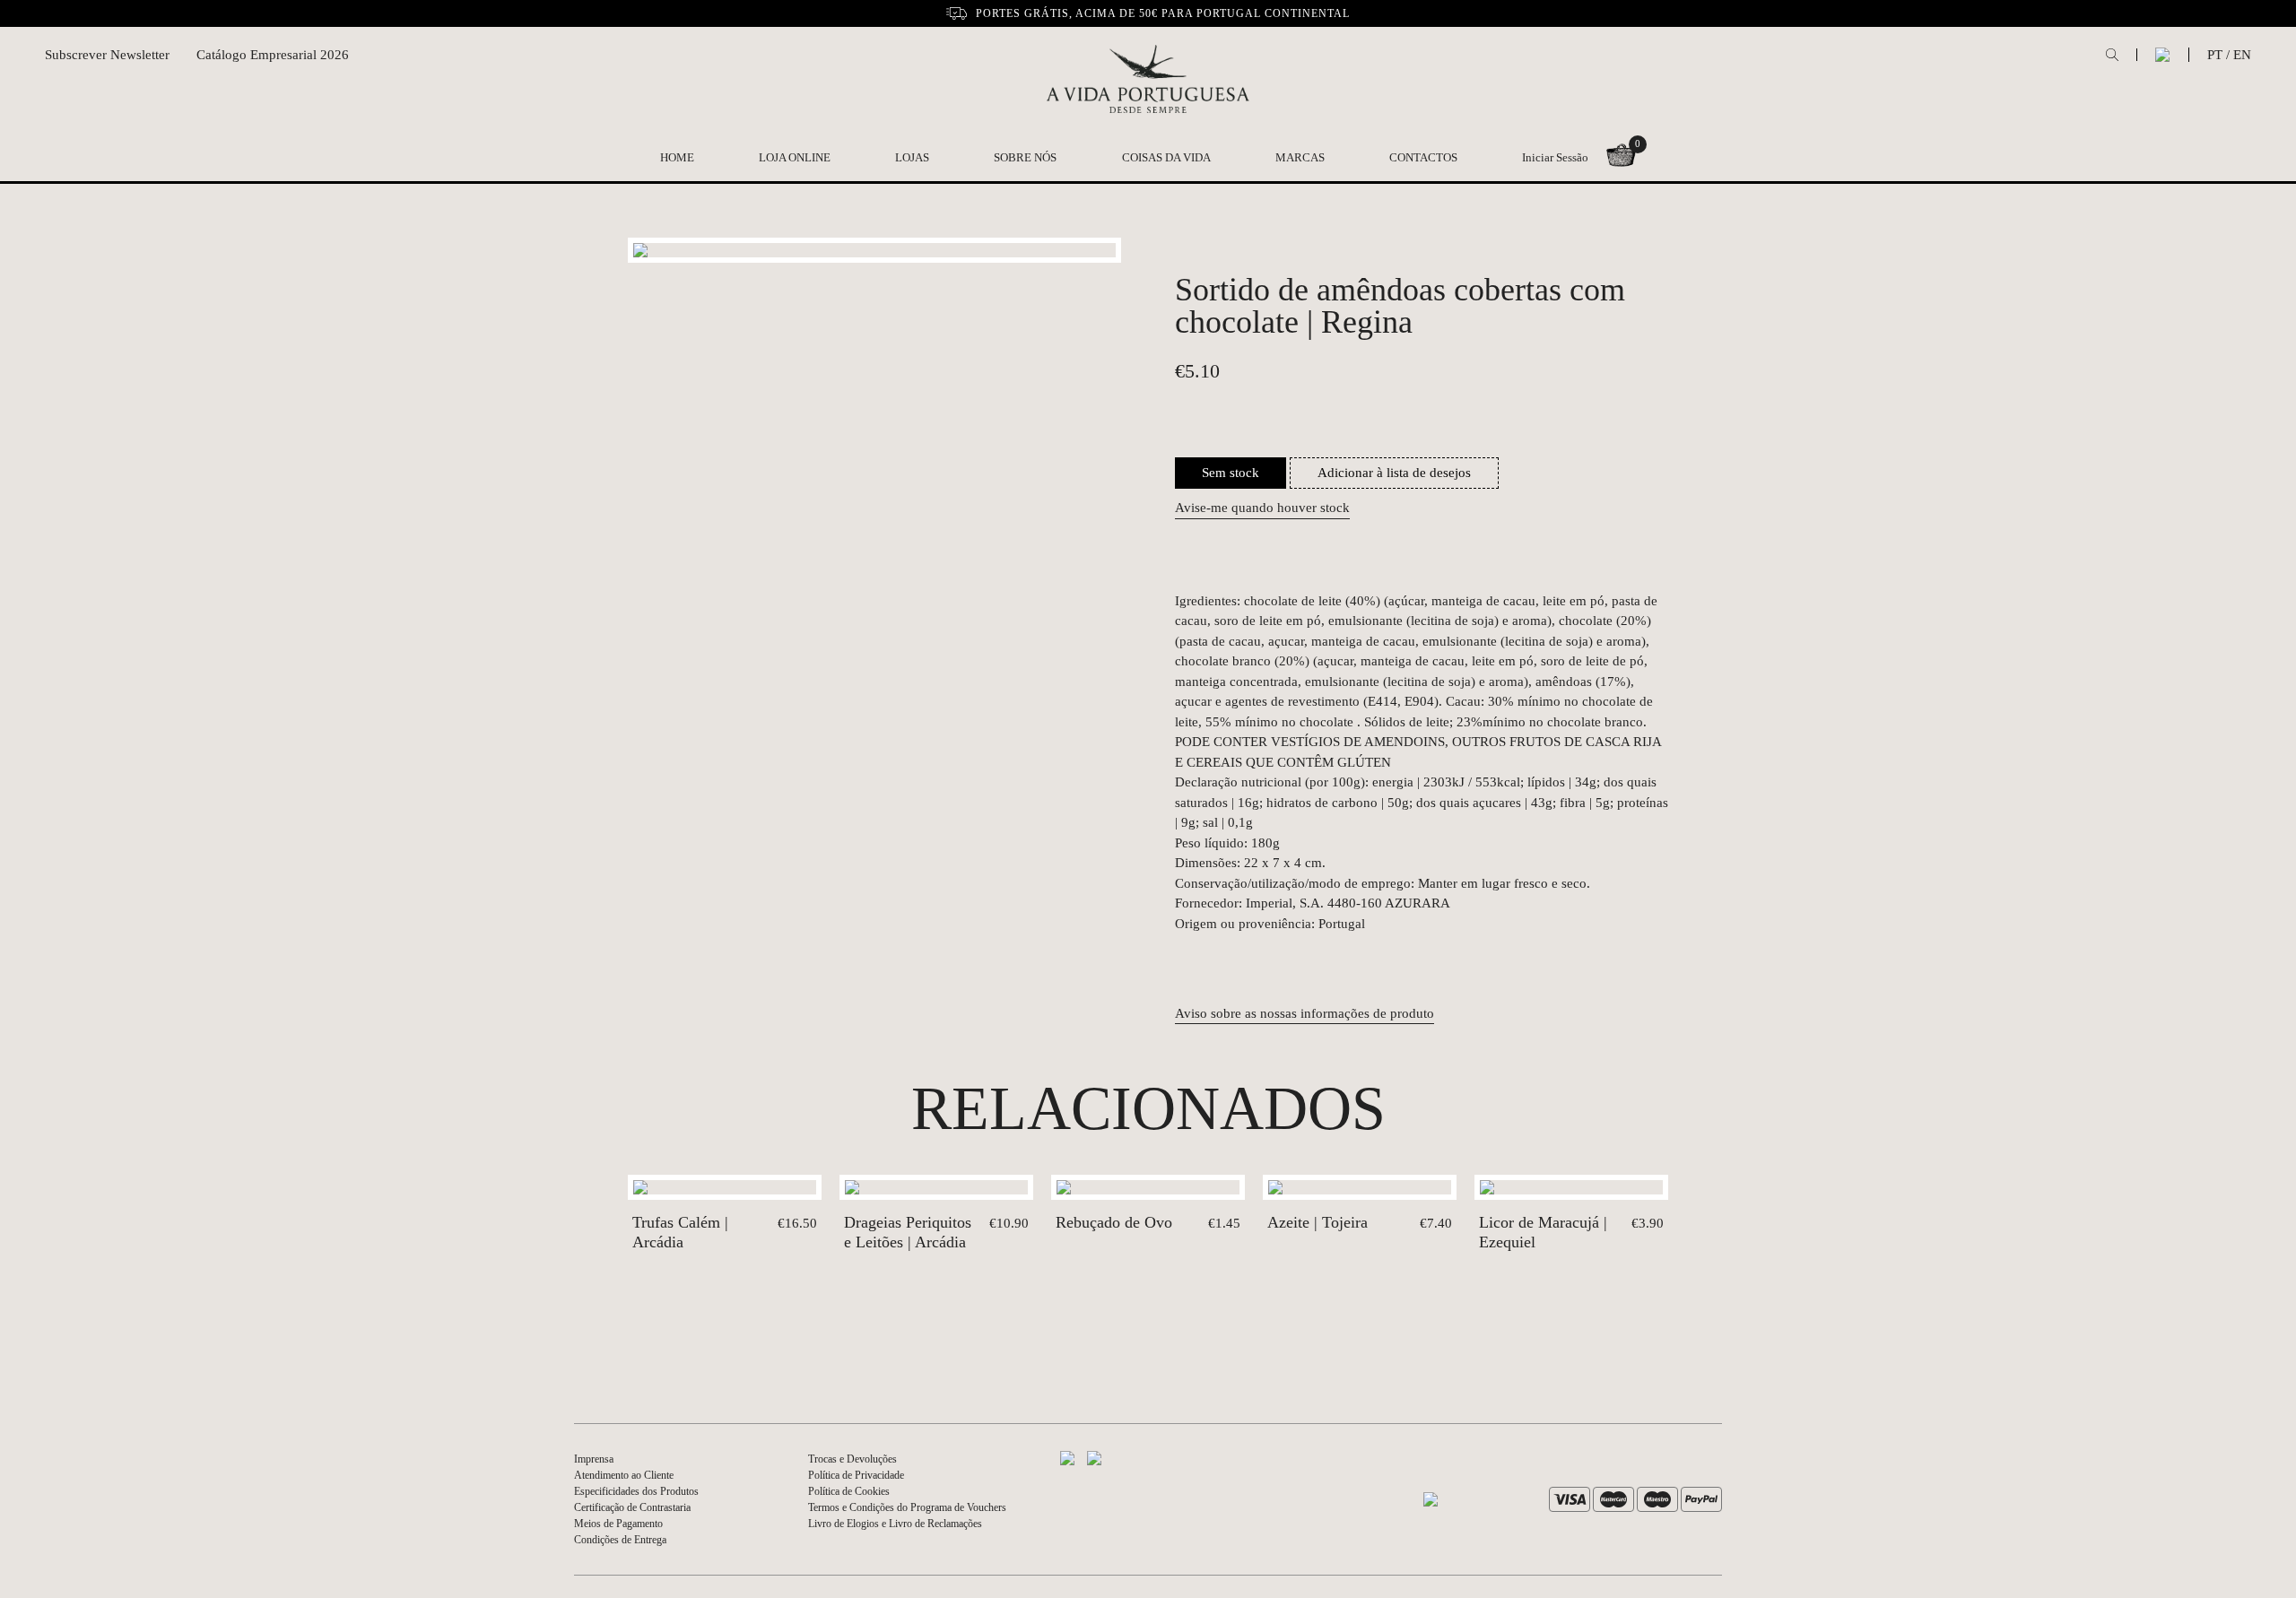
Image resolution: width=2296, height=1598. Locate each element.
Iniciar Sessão (1555, 157)
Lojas (912, 157)
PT (2215, 55)
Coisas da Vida (1166, 157)
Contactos (1423, 157)
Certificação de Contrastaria (632, 1507)
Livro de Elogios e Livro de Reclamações (895, 1524)
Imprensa (594, 1459)
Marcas (1300, 157)
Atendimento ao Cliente (624, 1475)
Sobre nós (1025, 157)
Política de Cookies (849, 1491)
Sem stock (1231, 473)
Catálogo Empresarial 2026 (273, 55)
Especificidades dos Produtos (636, 1491)
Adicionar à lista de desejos (1394, 473)
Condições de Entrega (620, 1540)
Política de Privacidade (856, 1475)
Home (677, 157)
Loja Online (795, 157)
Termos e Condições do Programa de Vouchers (907, 1507)
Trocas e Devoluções (852, 1459)
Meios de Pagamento (618, 1524)
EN (2242, 55)
